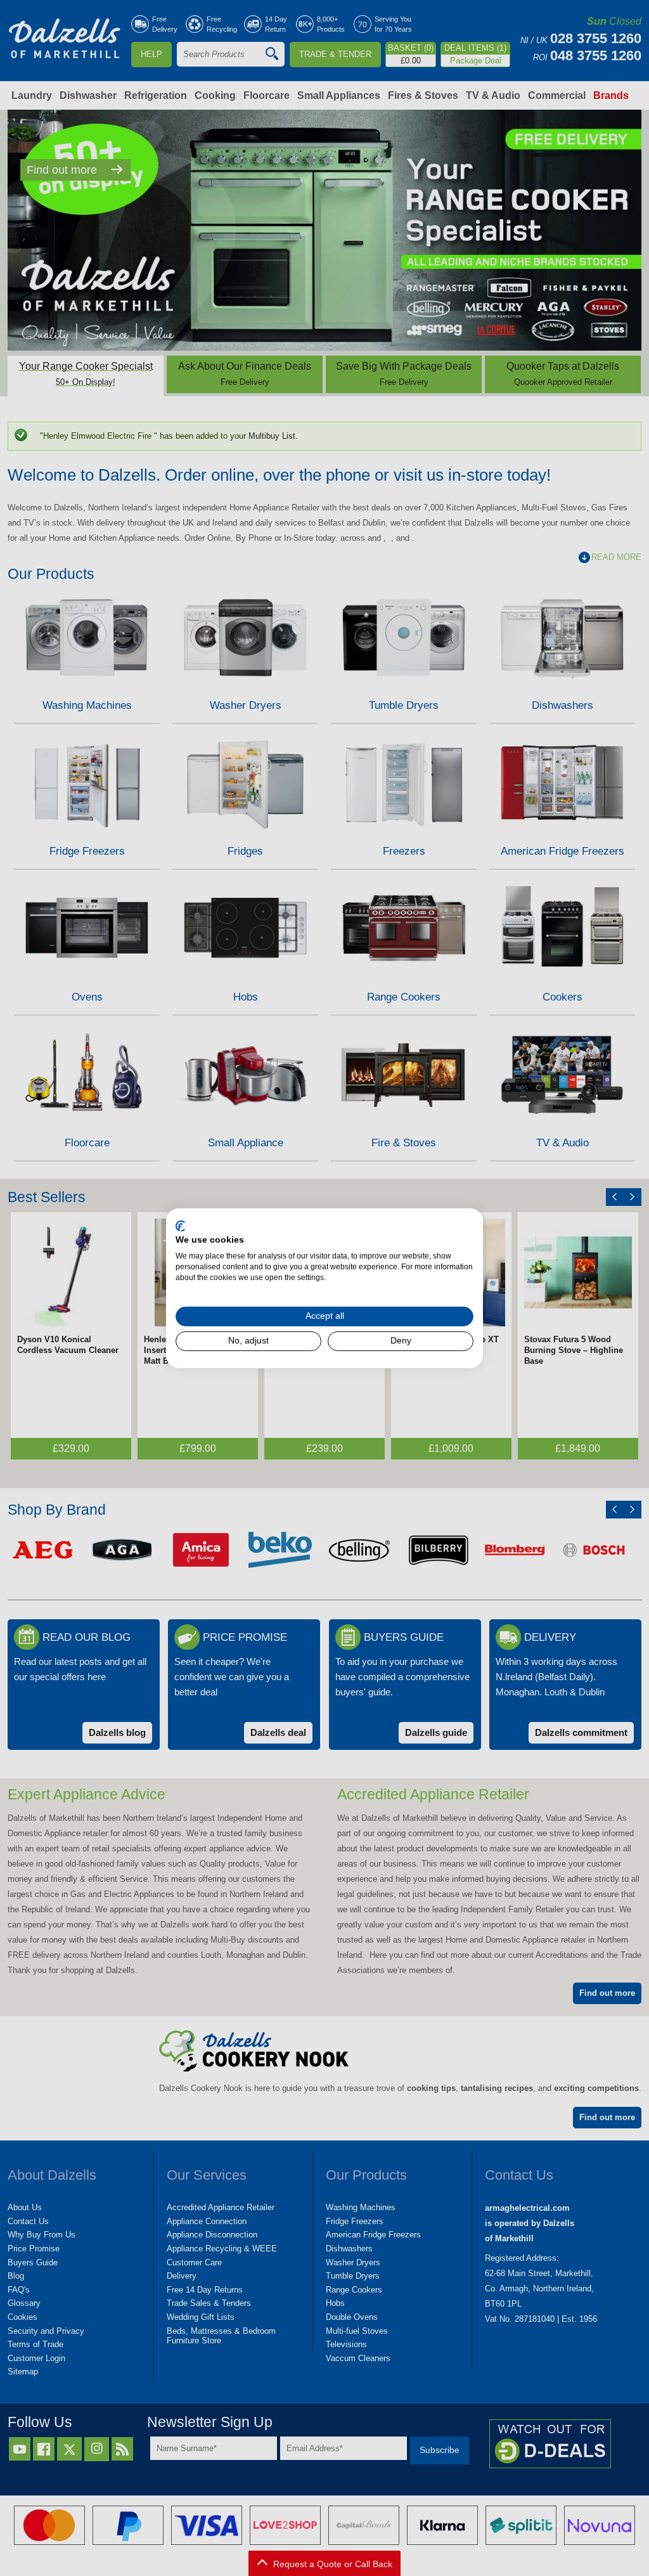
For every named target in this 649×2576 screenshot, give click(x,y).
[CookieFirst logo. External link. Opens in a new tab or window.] (180, 1226)
